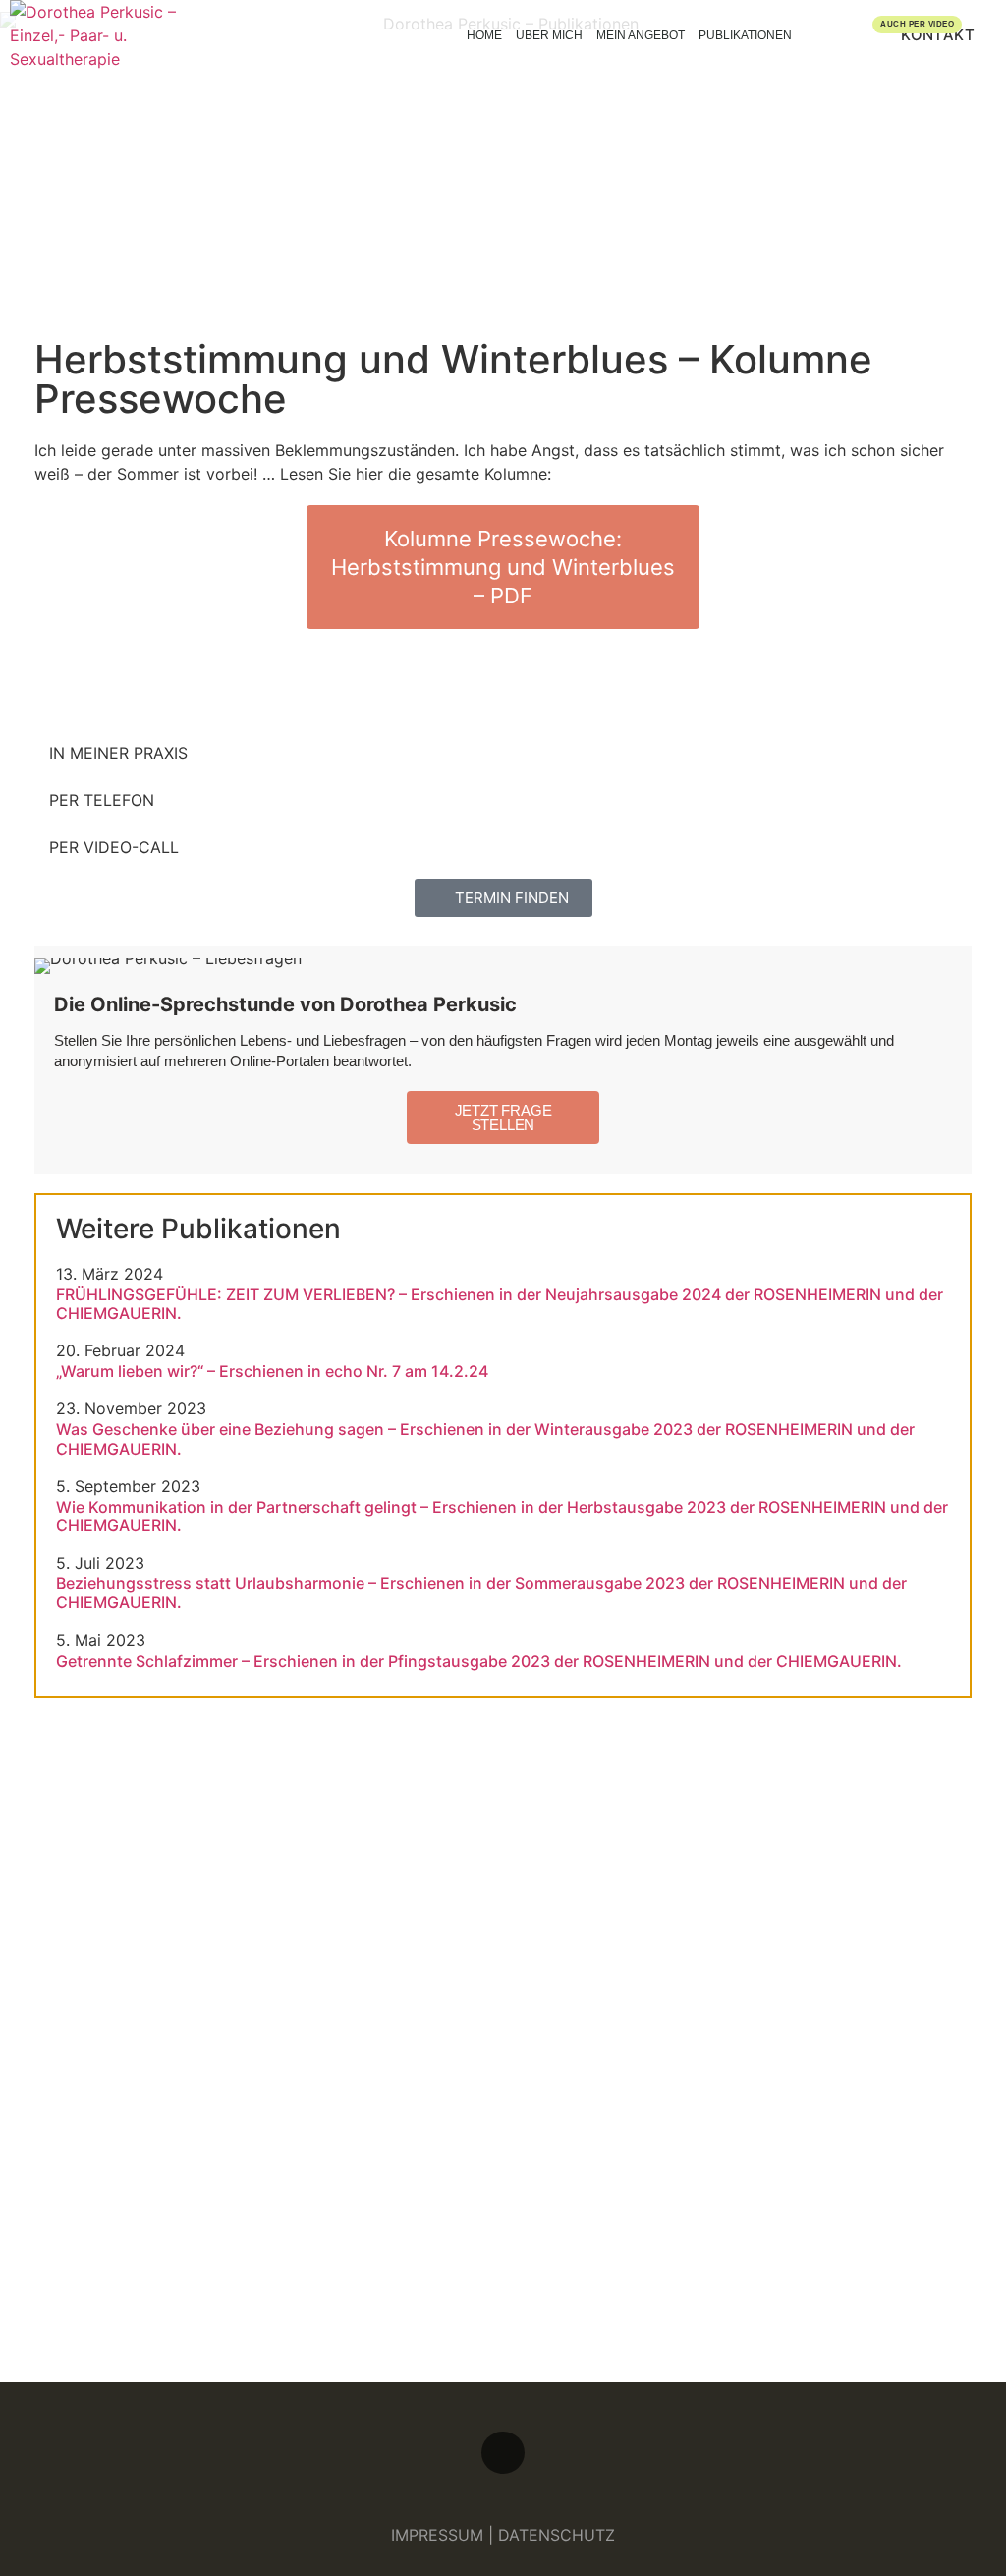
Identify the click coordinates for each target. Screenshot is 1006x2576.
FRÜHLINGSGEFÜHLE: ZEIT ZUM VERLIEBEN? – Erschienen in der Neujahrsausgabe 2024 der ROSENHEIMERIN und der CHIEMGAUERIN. (500, 1304)
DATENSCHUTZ (557, 2535)
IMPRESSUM (437, 2535)
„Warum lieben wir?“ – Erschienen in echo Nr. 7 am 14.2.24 (272, 1372)
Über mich (549, 35)
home (484, 35)
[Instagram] (503, 2453)
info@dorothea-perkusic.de (612, 2230)
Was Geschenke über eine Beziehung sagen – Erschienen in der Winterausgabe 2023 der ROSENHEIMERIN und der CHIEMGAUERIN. (485, 1439)
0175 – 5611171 (313, 2230)
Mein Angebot (641, 35)
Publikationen (745, 35)
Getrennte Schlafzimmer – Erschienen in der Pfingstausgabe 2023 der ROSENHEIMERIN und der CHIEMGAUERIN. (479, 1661)
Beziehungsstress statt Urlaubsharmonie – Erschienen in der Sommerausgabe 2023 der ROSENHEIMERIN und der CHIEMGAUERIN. (481, 1593)
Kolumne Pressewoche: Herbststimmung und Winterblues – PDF (503, 567)
